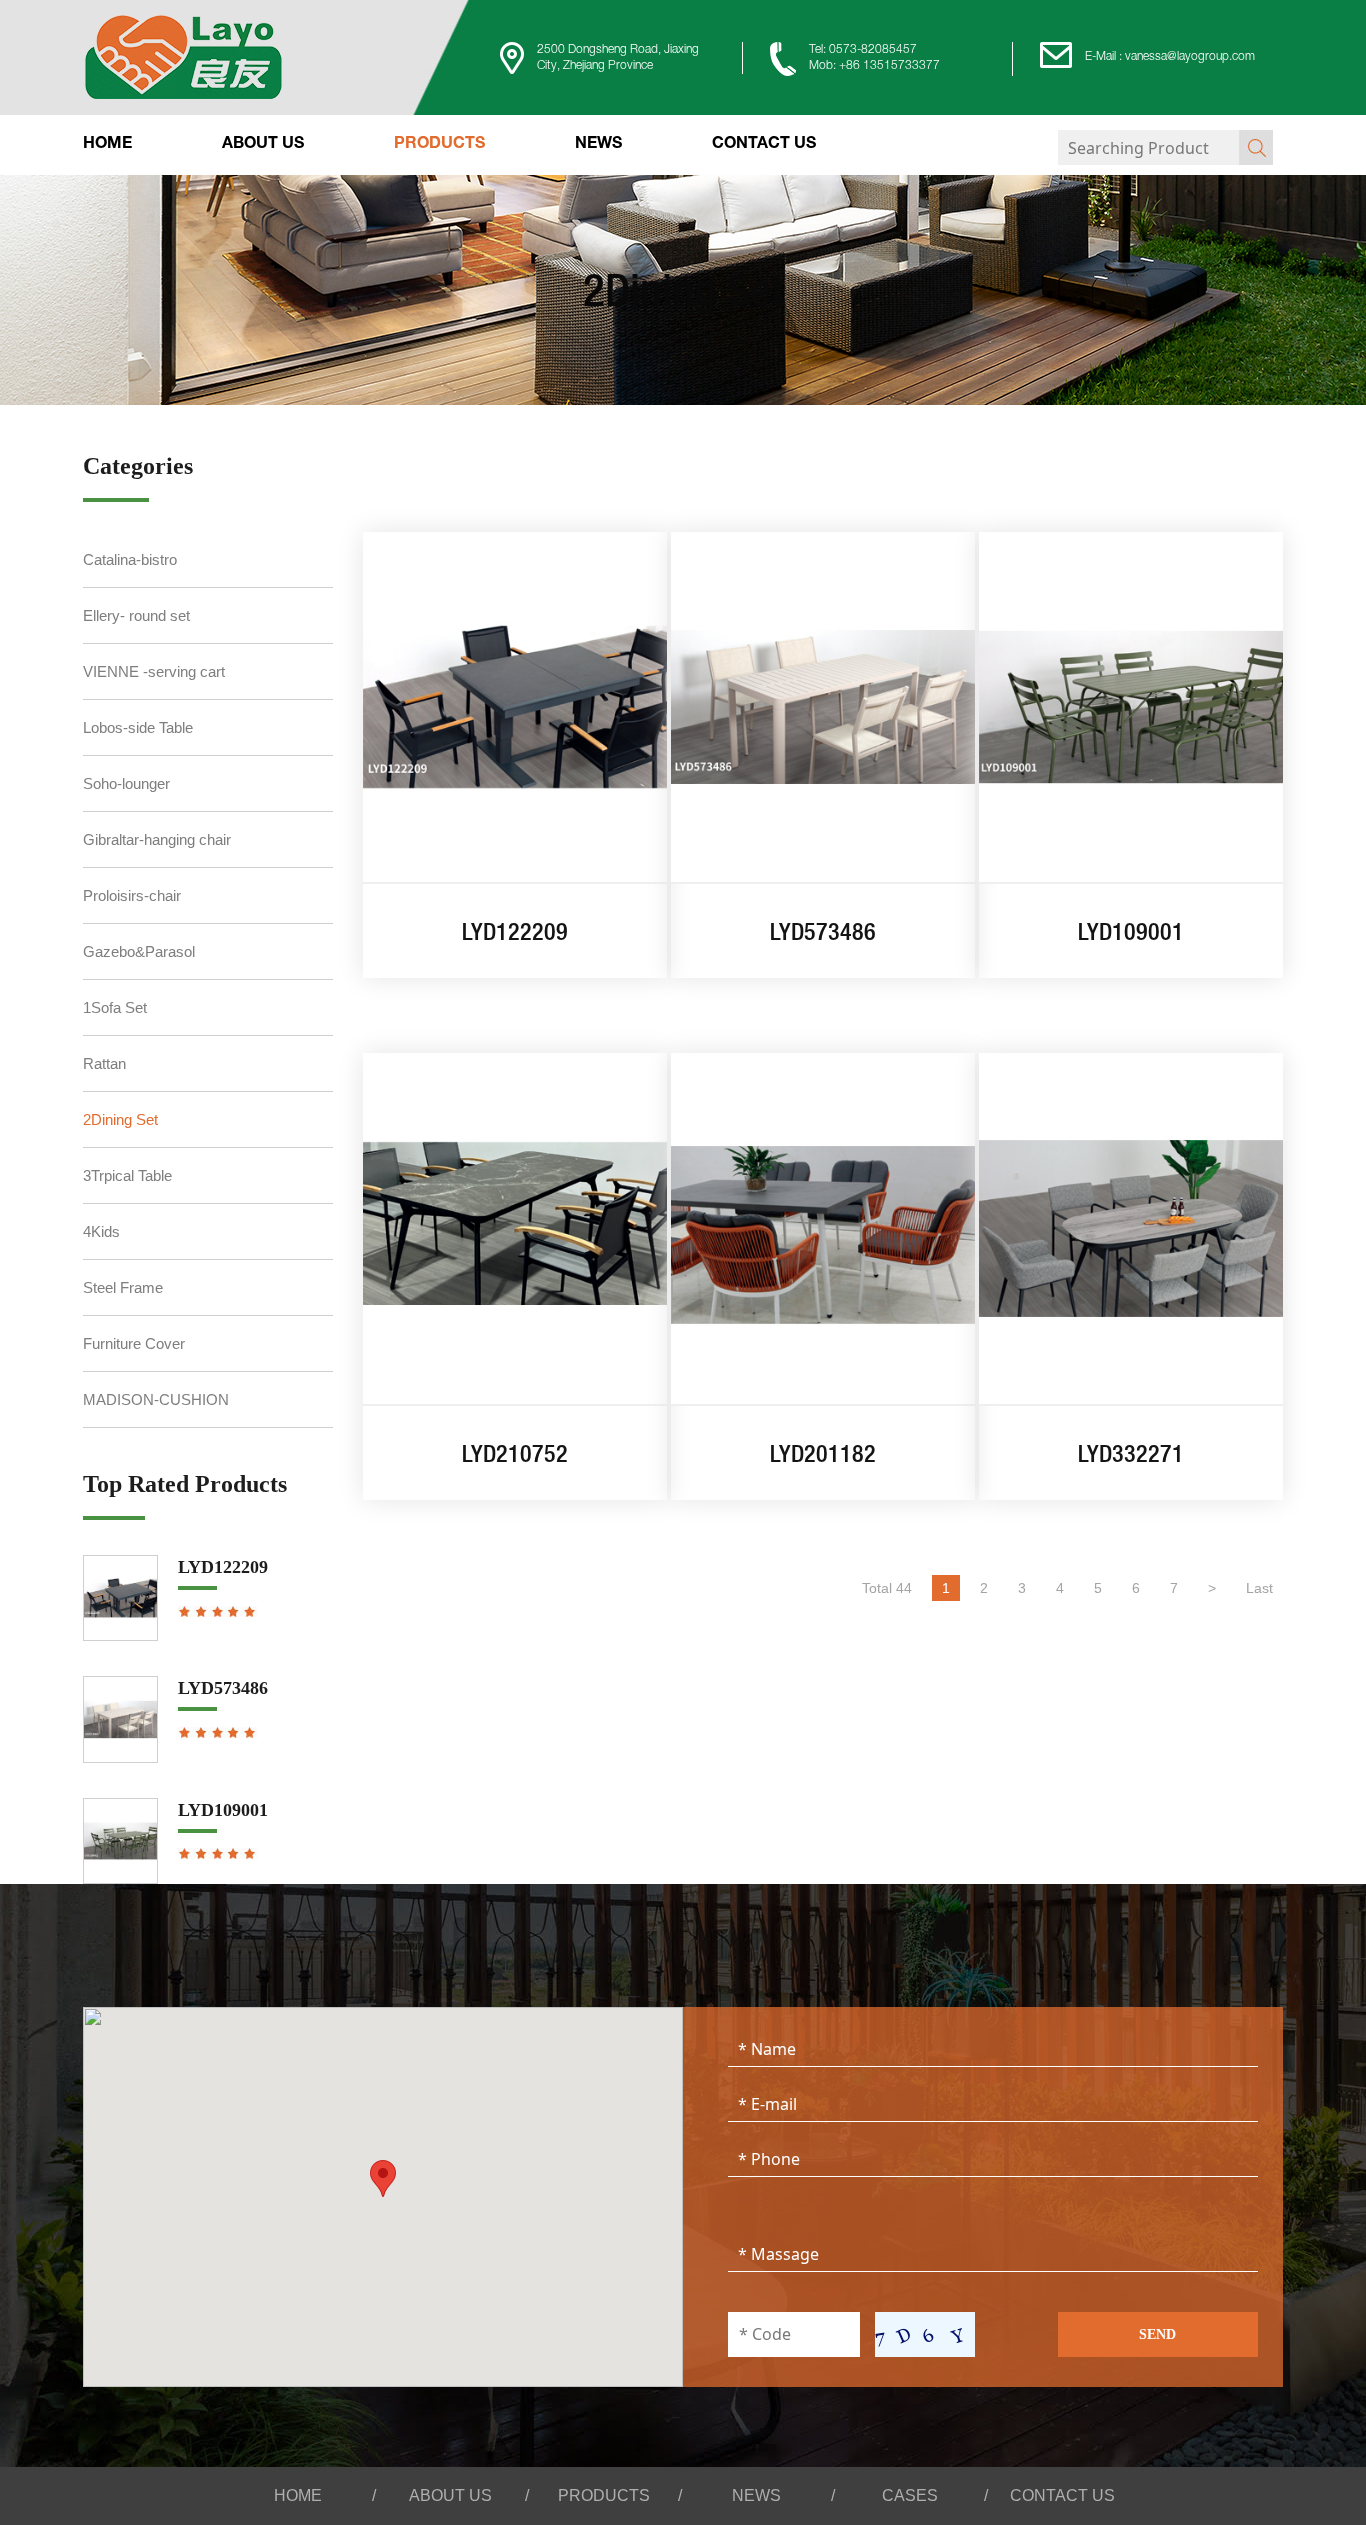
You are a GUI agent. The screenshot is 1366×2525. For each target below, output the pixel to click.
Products (439, 145)
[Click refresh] (925, 2334)
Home (107, 145)
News (598, 145)
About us (263, 145)
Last (1259, 1588)
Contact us (764, 145)
